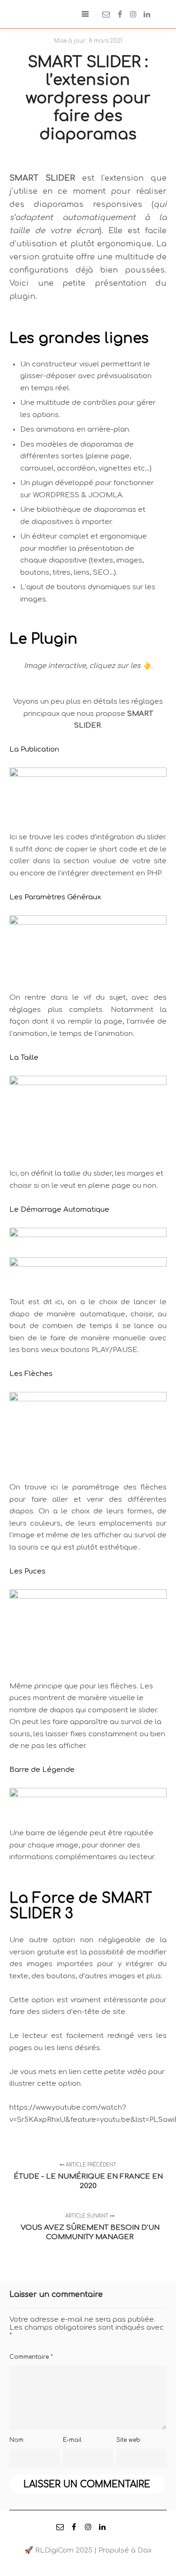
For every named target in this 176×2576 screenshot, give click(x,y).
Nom (16, 2440)
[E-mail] (106, 14)
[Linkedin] (147, 14)
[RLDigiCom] (21, 14)
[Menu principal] (85, 14)
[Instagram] (133, 14)
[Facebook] (120, 14)
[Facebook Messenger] (161, 14)
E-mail (72, 2440)
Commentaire (31, 2357)
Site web (128, 2440)
